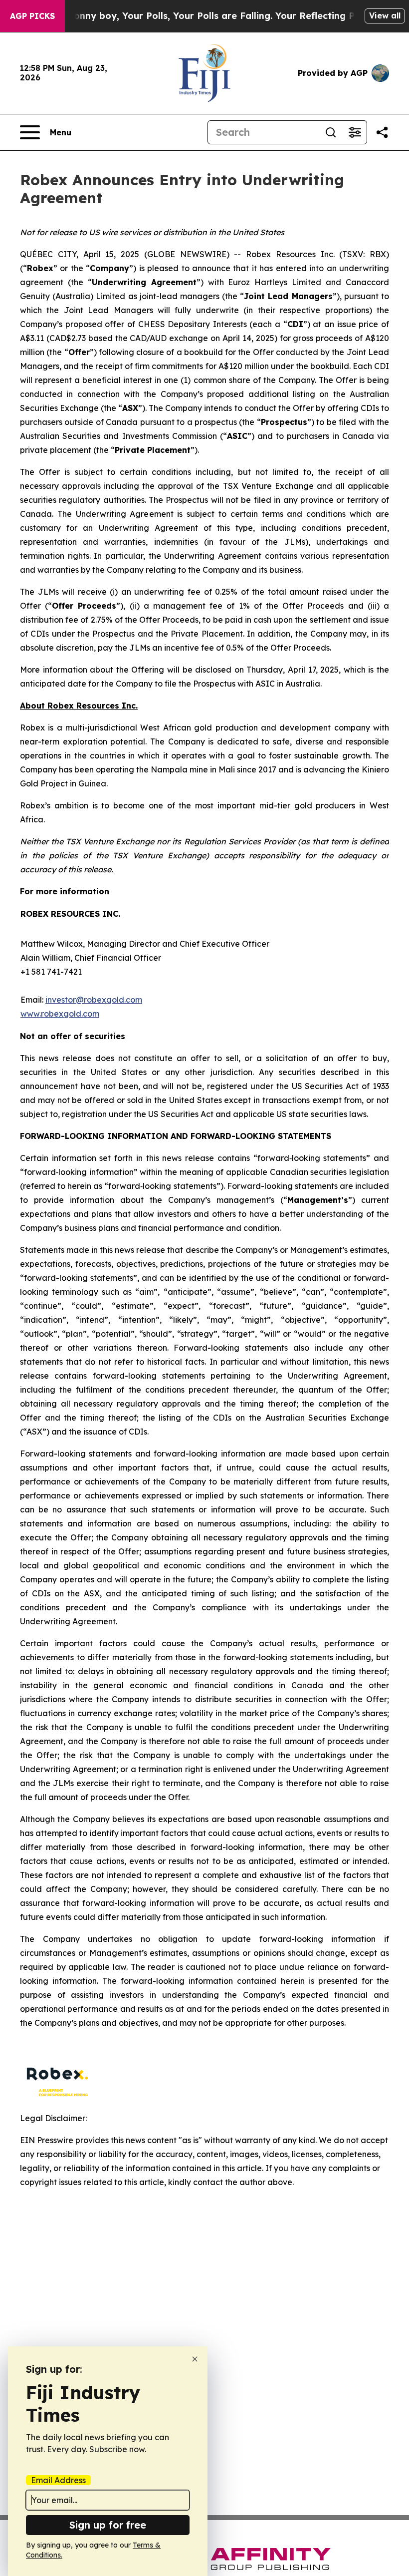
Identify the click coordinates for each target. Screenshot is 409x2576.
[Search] (331, 132)
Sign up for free (108, 2525)
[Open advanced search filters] (355, 132)
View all (385, 15)
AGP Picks (32, 16)
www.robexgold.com (60, 1014)
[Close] (195, 2359)
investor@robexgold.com (94, 1000)
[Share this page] (382, 132)
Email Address (58, 2480)
